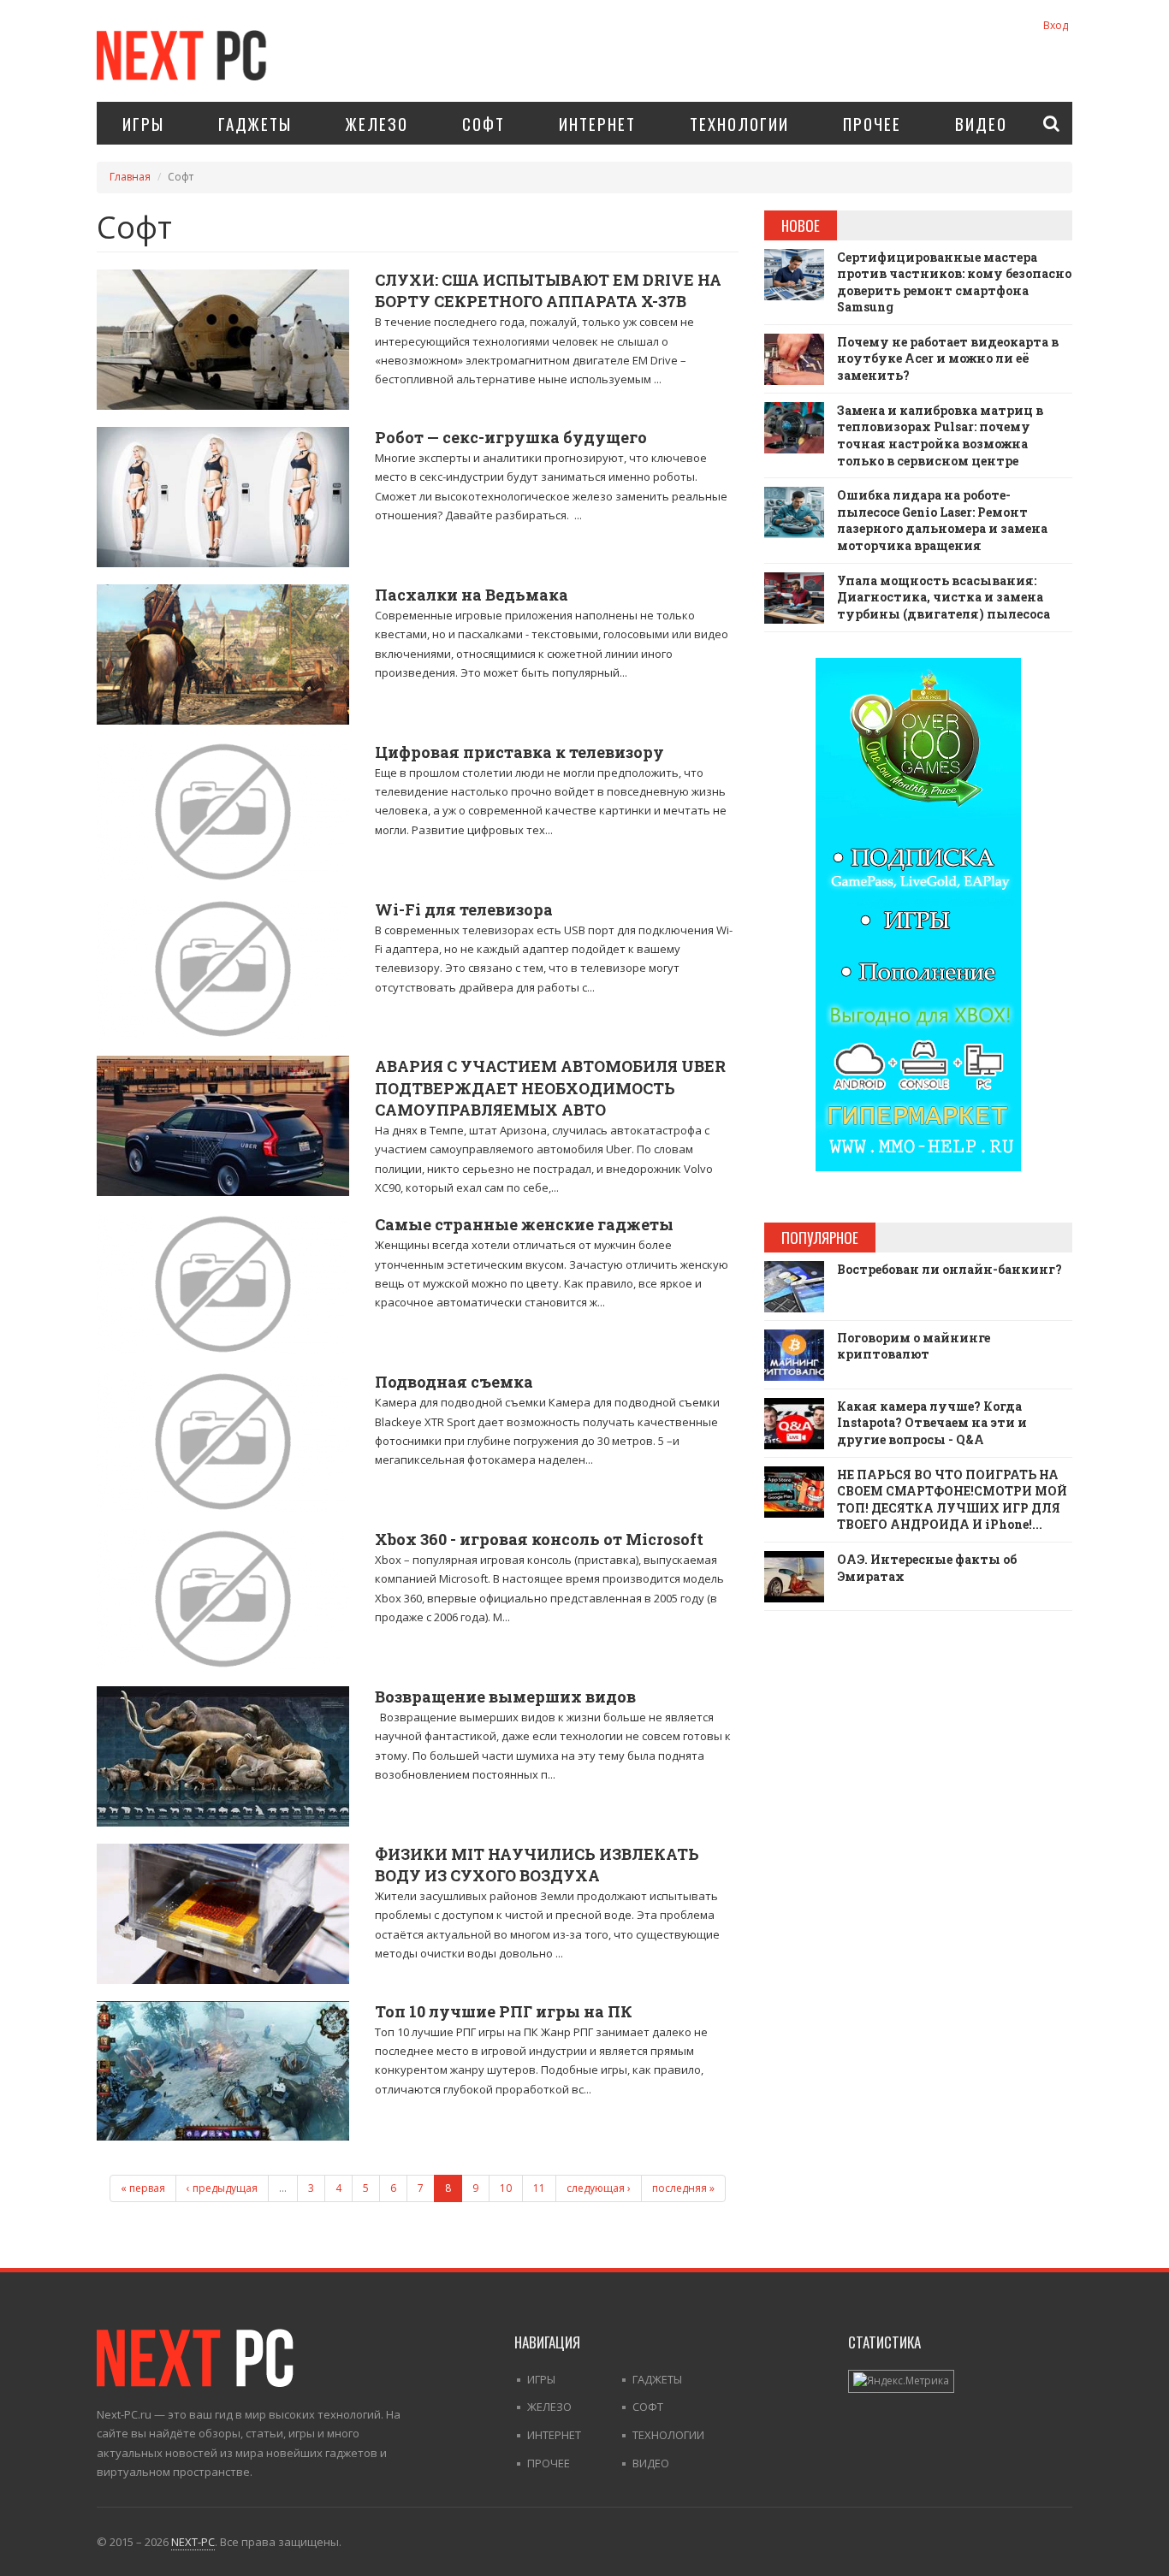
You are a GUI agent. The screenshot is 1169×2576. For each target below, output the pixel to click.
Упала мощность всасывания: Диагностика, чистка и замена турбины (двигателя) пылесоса (944, 597)
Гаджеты (255, 123)
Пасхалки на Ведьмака (472, 595)
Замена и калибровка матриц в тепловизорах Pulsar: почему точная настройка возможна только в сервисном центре (940, 435)
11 (539, 2188)
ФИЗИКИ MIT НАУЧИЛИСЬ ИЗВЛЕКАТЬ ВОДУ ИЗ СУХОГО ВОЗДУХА (537, 1865)
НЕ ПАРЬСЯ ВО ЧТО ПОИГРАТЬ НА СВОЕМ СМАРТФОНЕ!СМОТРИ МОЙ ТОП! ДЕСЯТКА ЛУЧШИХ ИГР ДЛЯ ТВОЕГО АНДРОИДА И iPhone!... (952, 1500)
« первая (143, 2188)
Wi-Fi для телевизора (464, 909)
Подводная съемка (454, 1382)
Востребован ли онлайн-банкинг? (949, 1269)
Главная (130, 177)
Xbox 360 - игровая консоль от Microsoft (539, 1539)
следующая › (599, 2188)
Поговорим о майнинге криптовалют (914, 1346)
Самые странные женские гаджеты (524, 1224)
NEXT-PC (193, 2542)
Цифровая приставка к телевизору (519, 752)
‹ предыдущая (222, 2188)
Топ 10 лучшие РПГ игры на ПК (504, 2011)
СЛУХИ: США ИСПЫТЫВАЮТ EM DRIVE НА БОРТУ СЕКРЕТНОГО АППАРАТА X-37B (548, 290)
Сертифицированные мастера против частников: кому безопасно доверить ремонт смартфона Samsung (954, 282)
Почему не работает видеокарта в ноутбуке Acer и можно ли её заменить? (948, 358)
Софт (484, 123)
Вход (1056, 25)
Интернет (597, 123)
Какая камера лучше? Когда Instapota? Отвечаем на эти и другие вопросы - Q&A (932, 1423)
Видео (981, 123)
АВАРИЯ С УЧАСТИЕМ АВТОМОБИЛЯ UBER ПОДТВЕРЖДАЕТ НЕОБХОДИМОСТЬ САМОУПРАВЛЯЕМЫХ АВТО (550, 1087)
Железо (377, 123)
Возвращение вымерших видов (505, 1697)
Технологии (739, 123)
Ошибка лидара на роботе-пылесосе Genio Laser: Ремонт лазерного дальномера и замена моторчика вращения (942, 520)
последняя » (683, 2188)
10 (506, 2188)
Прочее (872, 123)
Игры (143, 123)
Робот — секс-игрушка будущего (511, 437)
